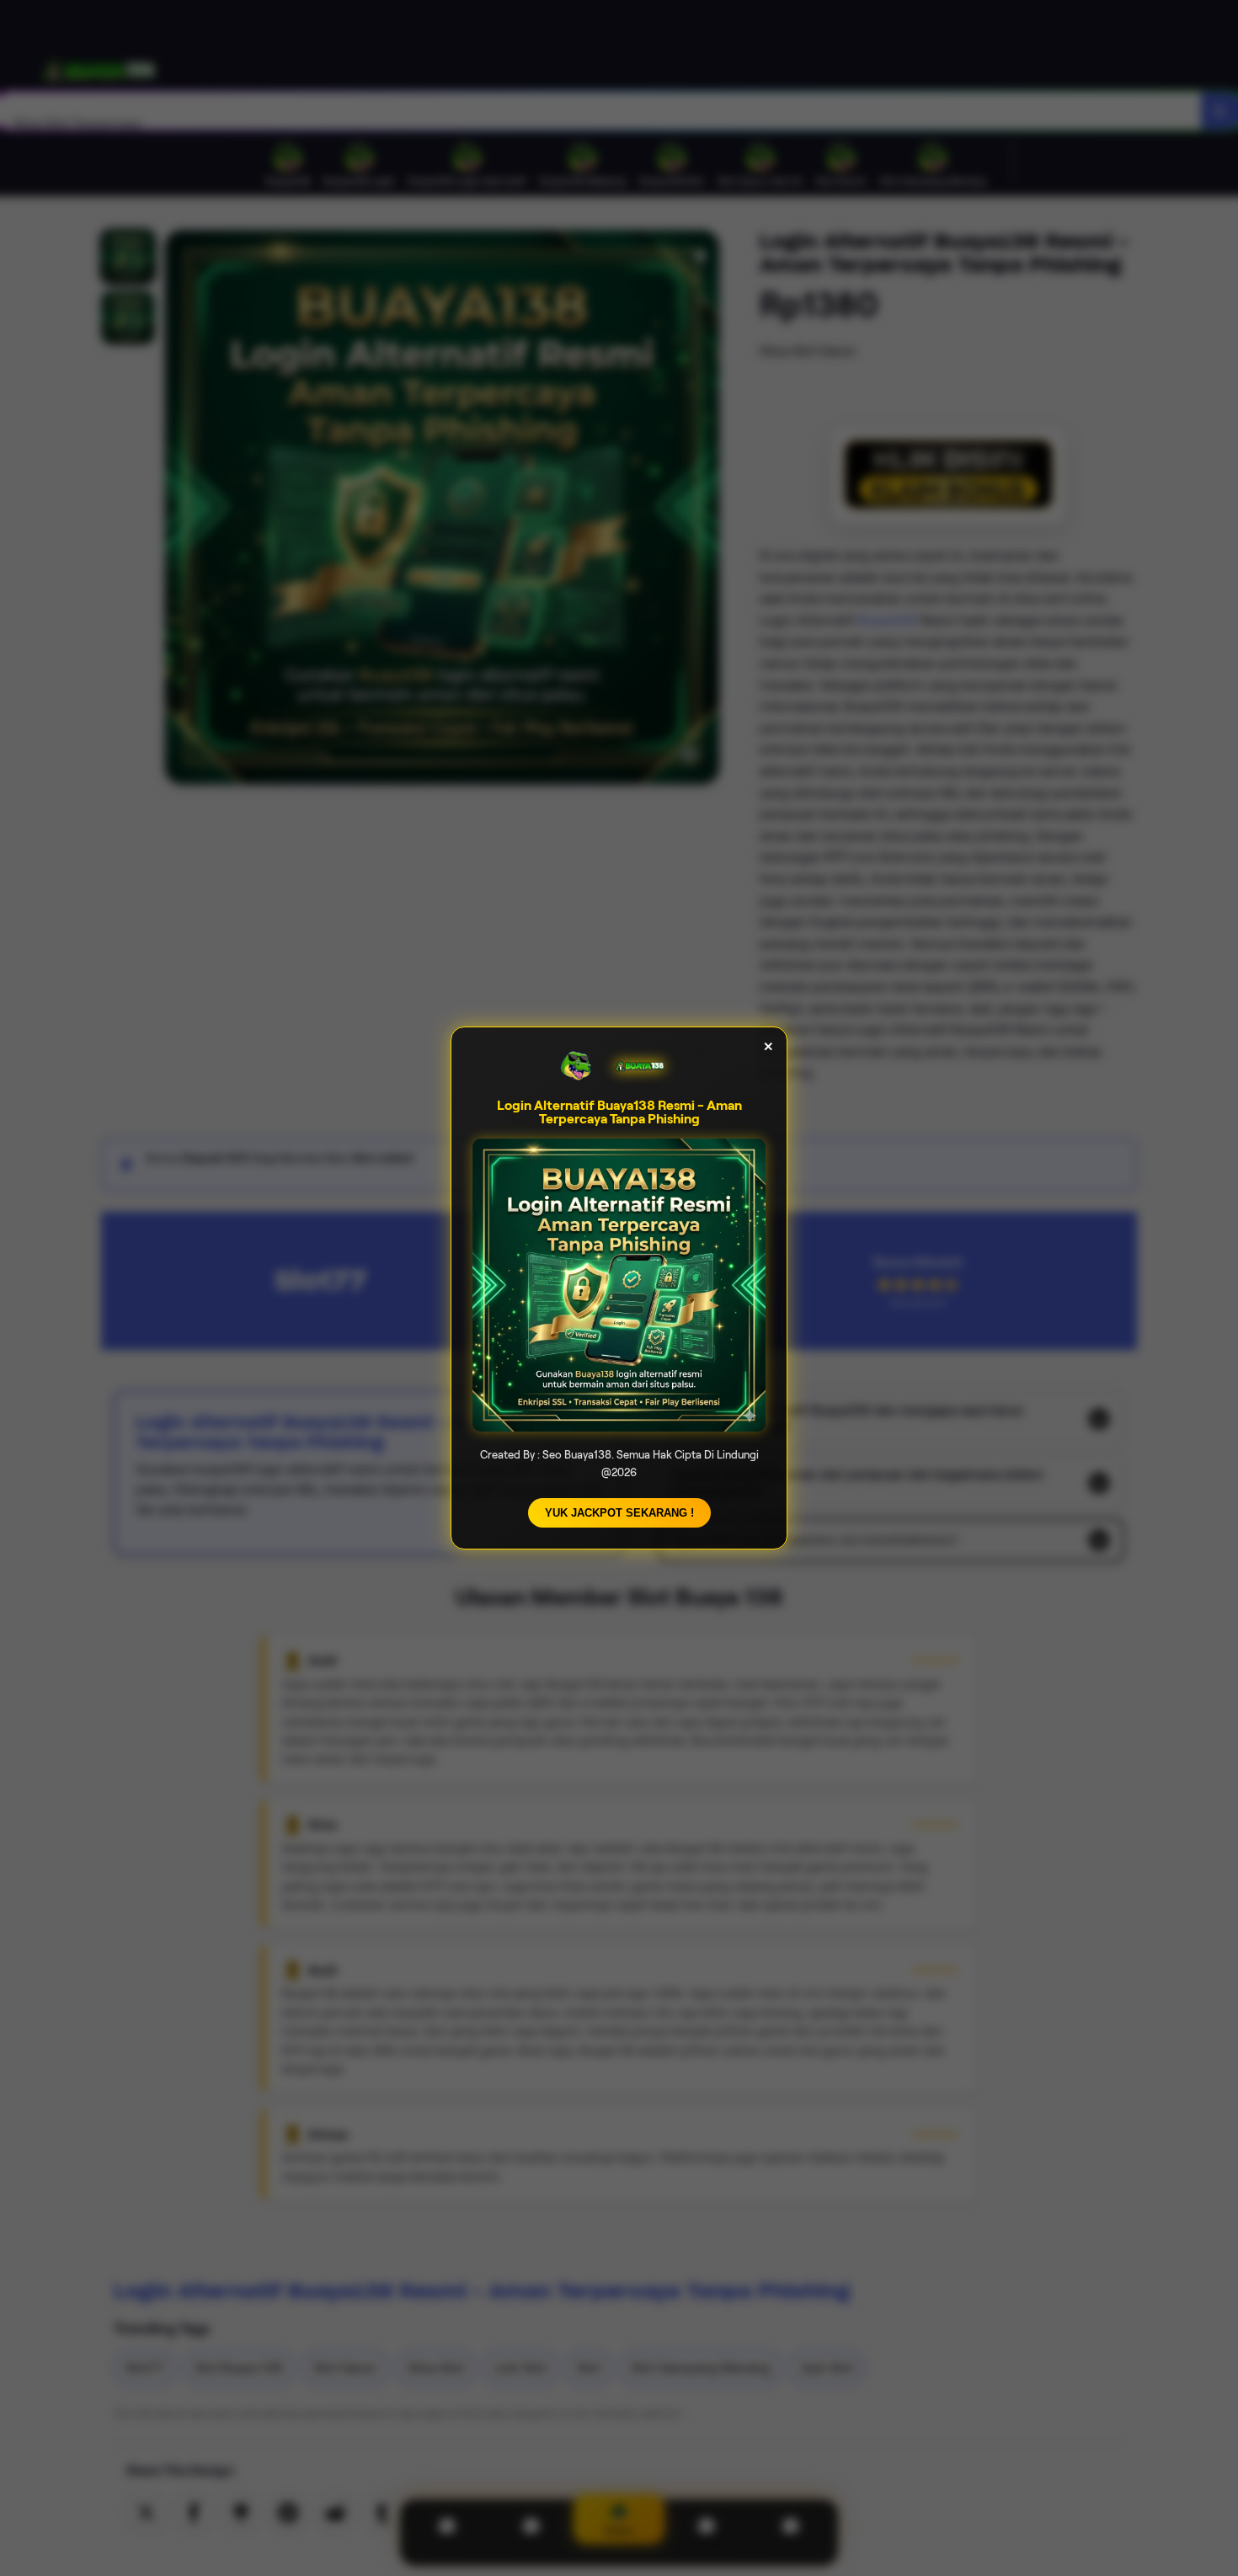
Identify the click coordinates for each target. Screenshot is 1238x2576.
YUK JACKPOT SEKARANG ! (619, 1513)
